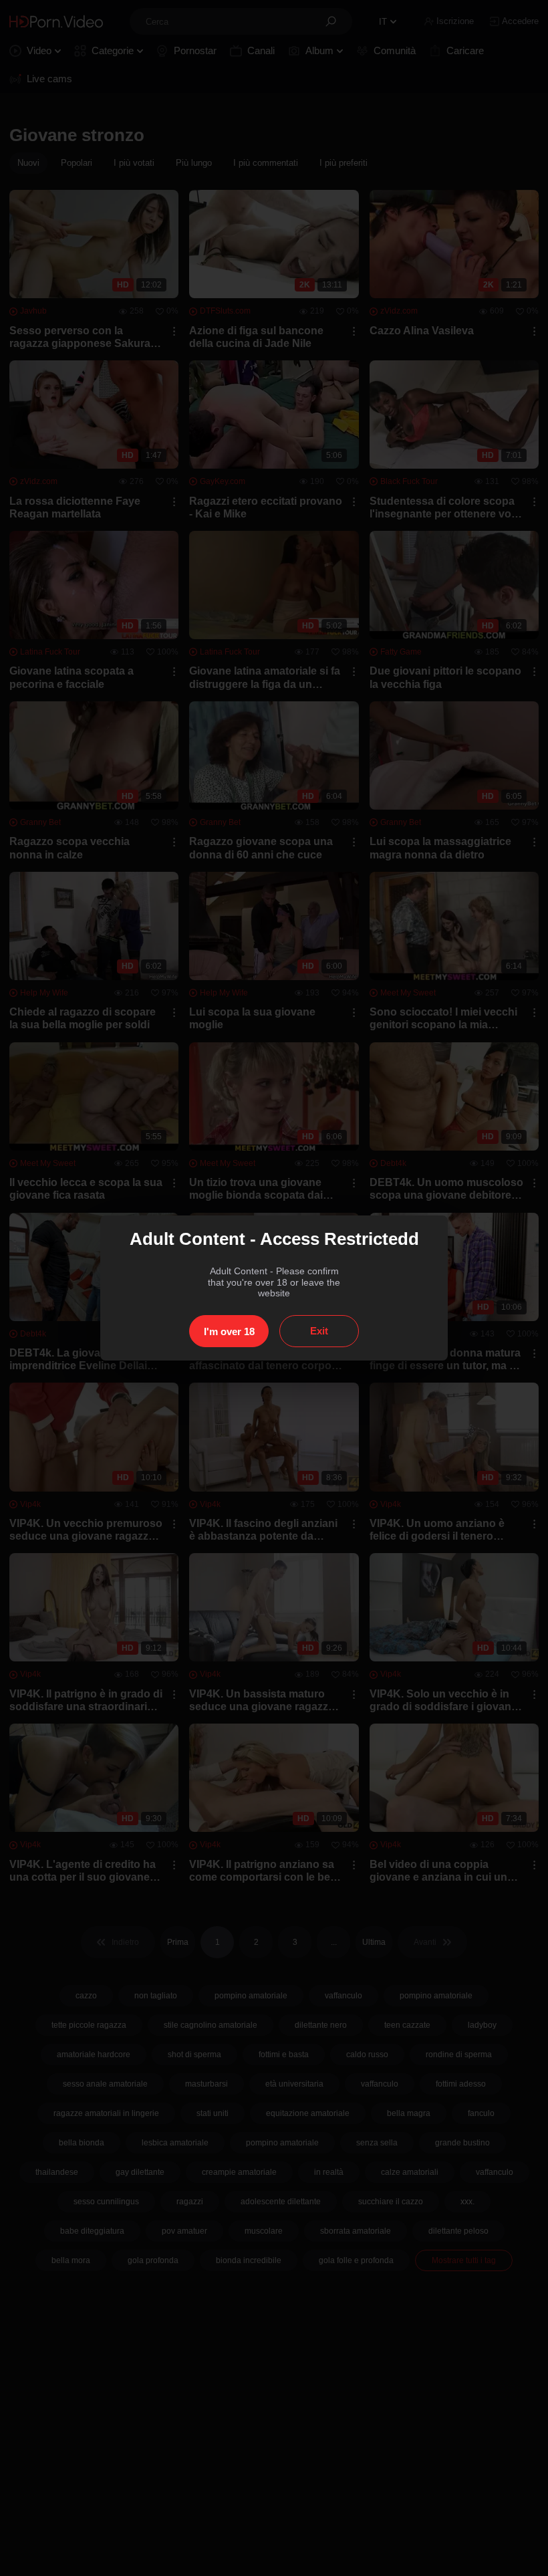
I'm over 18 (229, 1331)
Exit (319, 1331)
